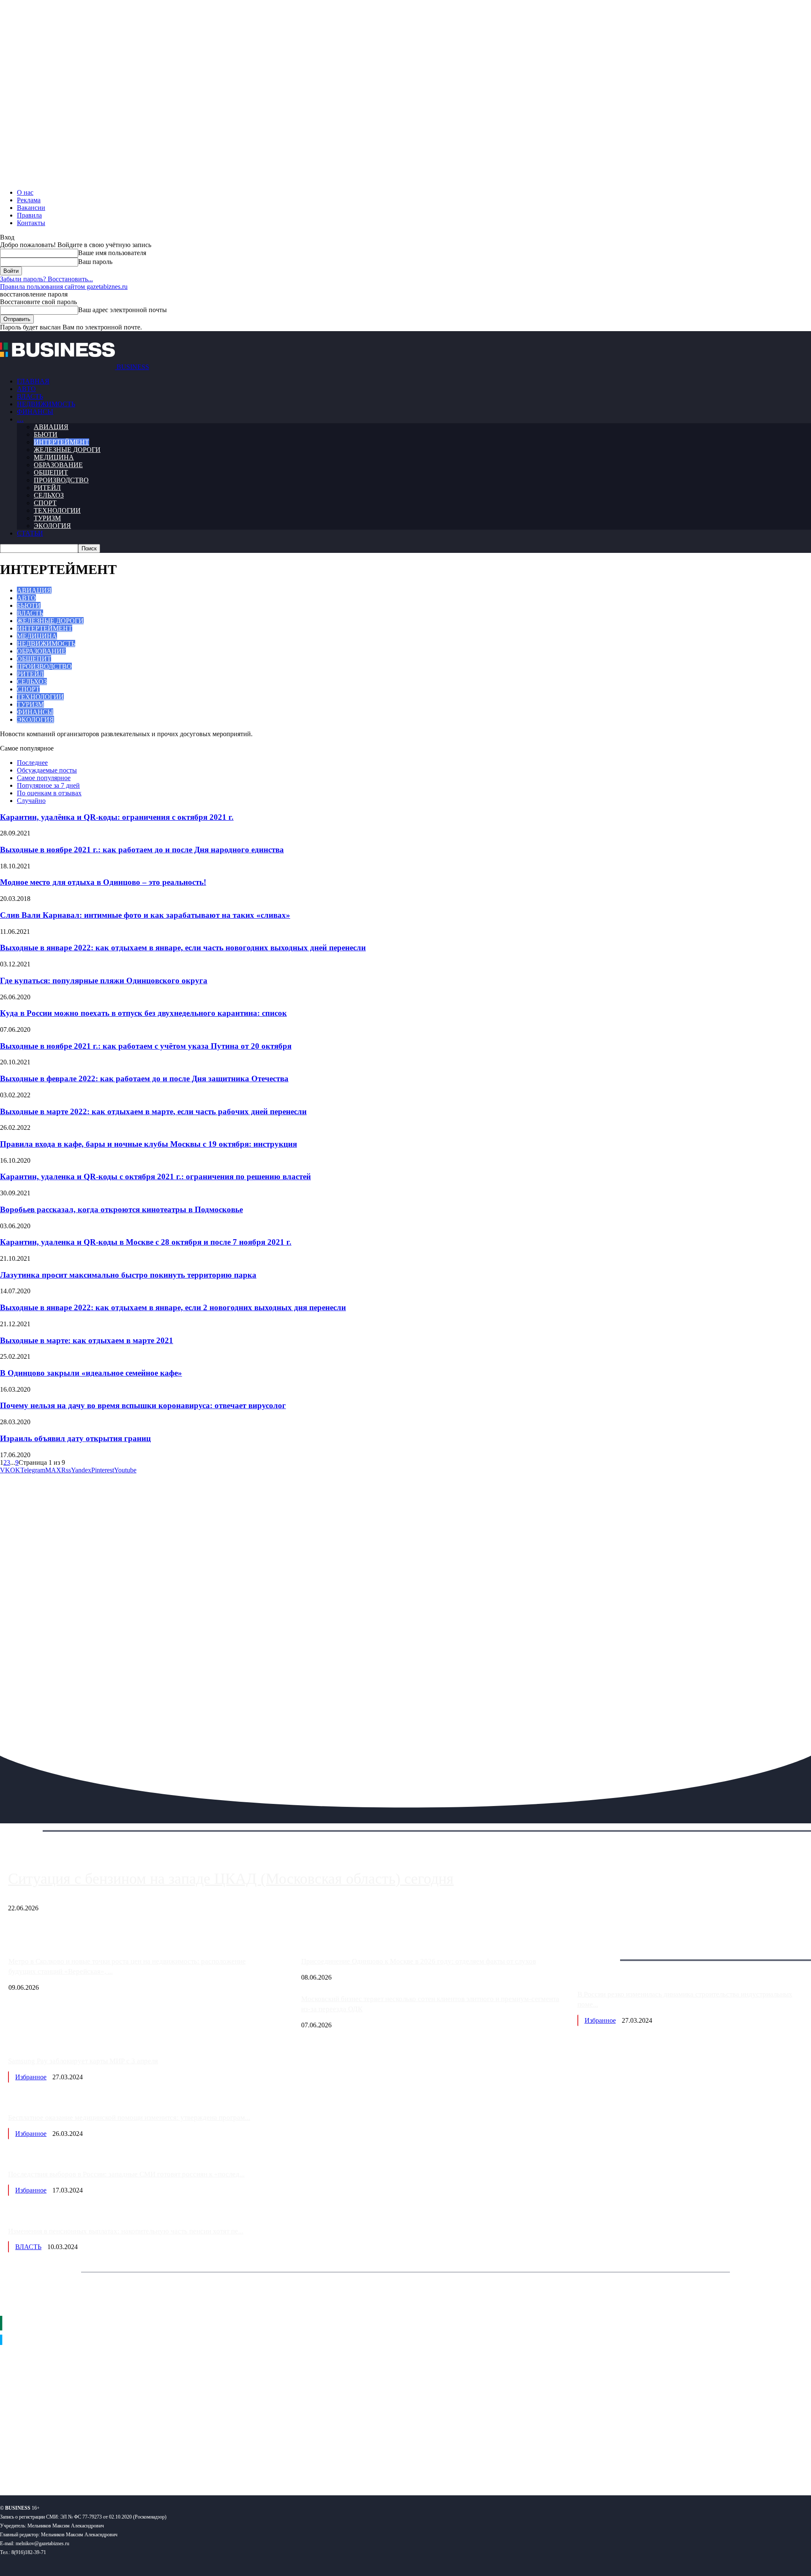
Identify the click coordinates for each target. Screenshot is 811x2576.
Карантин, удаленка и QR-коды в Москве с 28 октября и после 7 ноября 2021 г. (146, 1242)
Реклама (29, 200)
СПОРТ (45, 503)
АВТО (26, 389)
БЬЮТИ (46, 434)
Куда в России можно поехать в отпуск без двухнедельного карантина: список (143, 1013)
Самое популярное (44, 778)
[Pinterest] (10, 2461)
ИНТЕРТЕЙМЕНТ (61, 442)
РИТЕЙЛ (47, 488)
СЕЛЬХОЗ (49, 495)
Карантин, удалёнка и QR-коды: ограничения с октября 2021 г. (117, 817)
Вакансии (31, 208)
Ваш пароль (95, 262)
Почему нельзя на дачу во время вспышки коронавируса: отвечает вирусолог (143, 1405)
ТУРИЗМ (47, 518)
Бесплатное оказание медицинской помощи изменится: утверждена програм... (129, 2118)
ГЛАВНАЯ (33, 381)
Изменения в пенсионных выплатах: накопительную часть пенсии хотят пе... (126, 2231)
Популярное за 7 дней (48, 785)
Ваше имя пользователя (112, 253)
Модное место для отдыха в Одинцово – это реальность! (103, 882)
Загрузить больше (603, 1950)
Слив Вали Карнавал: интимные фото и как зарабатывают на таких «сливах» (145, 915)
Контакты (31, 223)
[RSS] (34, 2461)
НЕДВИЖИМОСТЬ (46, 404)
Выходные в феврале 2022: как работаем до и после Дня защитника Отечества (144, 1079)
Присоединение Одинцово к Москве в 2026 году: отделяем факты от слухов (419, 1961)
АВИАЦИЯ (51, 427)
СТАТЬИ (30, 533)
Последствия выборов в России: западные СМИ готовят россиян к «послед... (126, 2174)
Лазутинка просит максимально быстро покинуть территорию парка (128, 1275)
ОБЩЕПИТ (51, 472)
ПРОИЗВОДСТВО (61, 480)
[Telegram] (58, 2461)
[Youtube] (130, 2461)
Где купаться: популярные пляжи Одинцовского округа (104, 981)
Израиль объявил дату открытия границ (75, 1438)
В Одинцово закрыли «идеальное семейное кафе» (91, 1373)
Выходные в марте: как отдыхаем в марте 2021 (87, 1340)
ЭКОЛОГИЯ (52, 526)
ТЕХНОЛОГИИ (57, 510)
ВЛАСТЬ (30, 396)
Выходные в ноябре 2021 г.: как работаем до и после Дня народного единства (142, 850)
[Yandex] (106, 2461)
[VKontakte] (82, 2461)
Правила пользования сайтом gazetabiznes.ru (64, 287)
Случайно (31, 801)
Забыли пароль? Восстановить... (46, 279)
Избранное (600, 2020)
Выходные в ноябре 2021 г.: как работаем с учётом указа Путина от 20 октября (146, 1046)
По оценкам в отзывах (49, 793)
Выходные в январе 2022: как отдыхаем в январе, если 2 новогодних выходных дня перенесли (173, 1307)
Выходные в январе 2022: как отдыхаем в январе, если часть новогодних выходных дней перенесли (183, 948)
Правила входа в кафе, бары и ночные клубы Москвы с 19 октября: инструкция (148, 1144)
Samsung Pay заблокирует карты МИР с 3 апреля (83, 2061)
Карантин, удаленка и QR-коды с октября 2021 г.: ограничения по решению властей (155, 1176)
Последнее (32, 763)
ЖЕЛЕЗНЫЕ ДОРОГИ (67, 450)
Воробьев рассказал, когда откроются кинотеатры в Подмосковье (121, 1209)
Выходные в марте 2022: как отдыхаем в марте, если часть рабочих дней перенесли (153, 1111)
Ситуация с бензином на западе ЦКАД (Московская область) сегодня (231, 1879)
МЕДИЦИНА (54, 457)
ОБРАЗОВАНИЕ (58, 465)
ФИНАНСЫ (35, 412)
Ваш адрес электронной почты (122, 310)
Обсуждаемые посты (47, 770)
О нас (25, 192)
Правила (29, 215)
